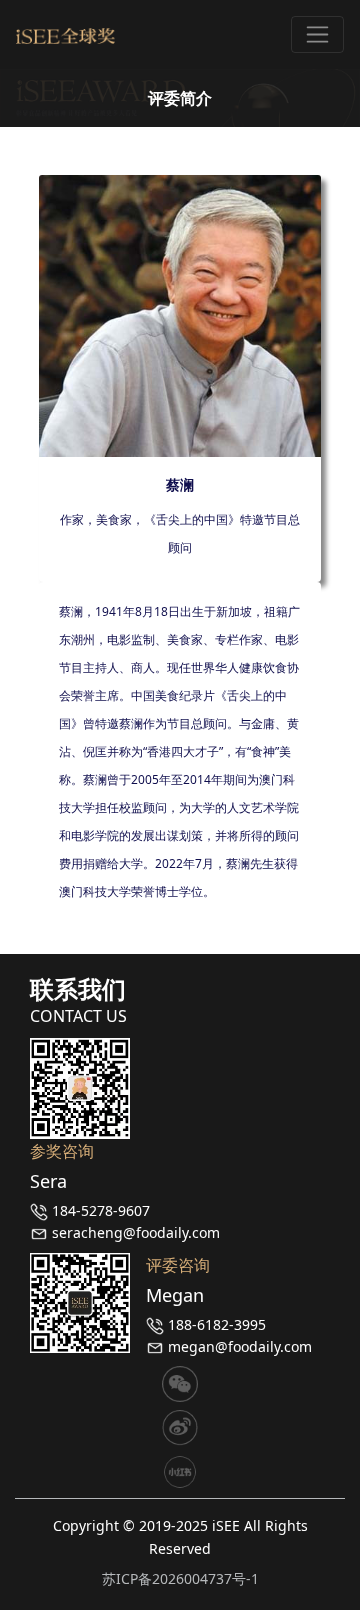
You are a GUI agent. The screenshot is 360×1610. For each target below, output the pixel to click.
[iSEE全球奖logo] (65, 34)
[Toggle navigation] (317, 34)
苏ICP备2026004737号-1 (180, 1578)
